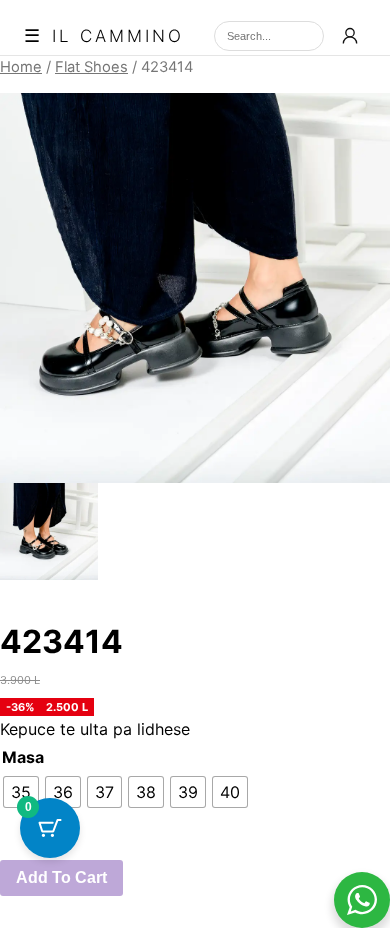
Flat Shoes (91, 67)
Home (21, 67)
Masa (23, 757)
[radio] (21, 792)
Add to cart (61, 877)
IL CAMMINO (118, 36)
